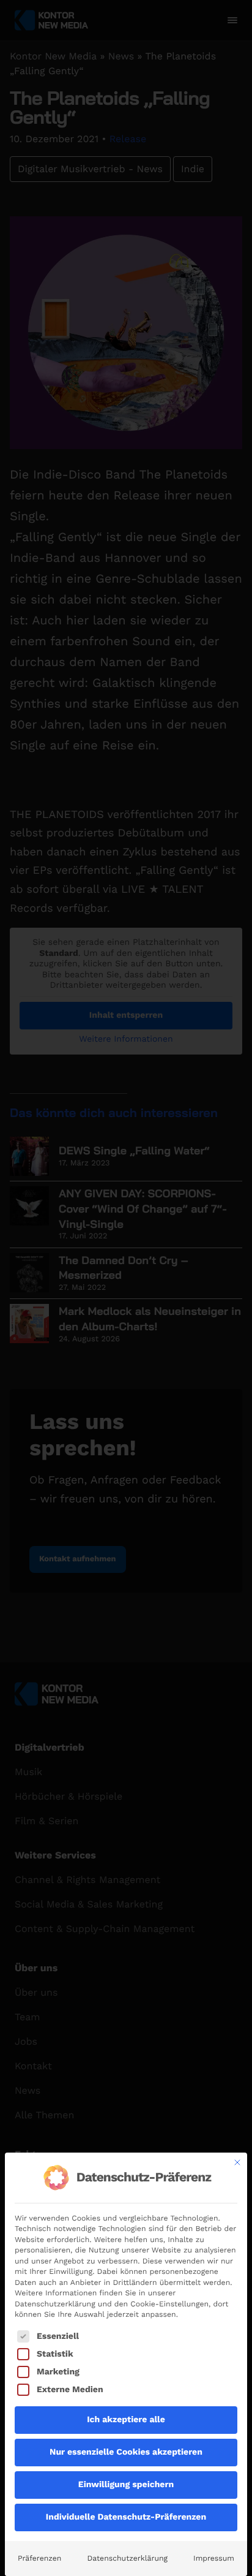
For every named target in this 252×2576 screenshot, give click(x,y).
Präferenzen (39, 2558)
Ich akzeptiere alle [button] (126, 2420)
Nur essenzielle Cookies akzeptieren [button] (126, 2452)
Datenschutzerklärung (127, 2558)
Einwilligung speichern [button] (126, 2485)
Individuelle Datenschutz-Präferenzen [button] (126, 2517)
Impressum (214, 2558)
